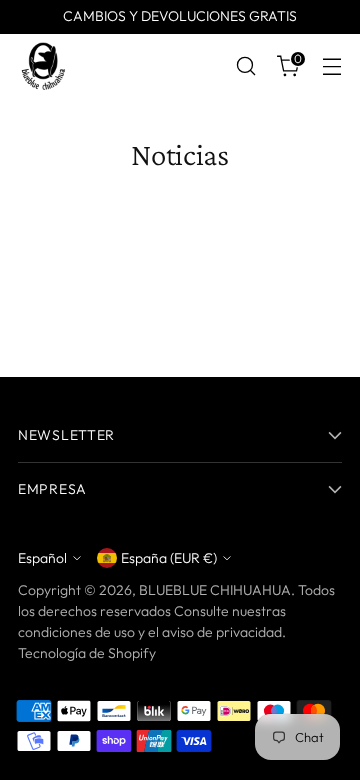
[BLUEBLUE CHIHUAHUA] (43, 66)
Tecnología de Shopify (87, 653)
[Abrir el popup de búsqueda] (245, 66)
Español (42, 558)
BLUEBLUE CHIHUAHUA (215, 590)
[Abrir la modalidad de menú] (331, 66)
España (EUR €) (169, 558)
